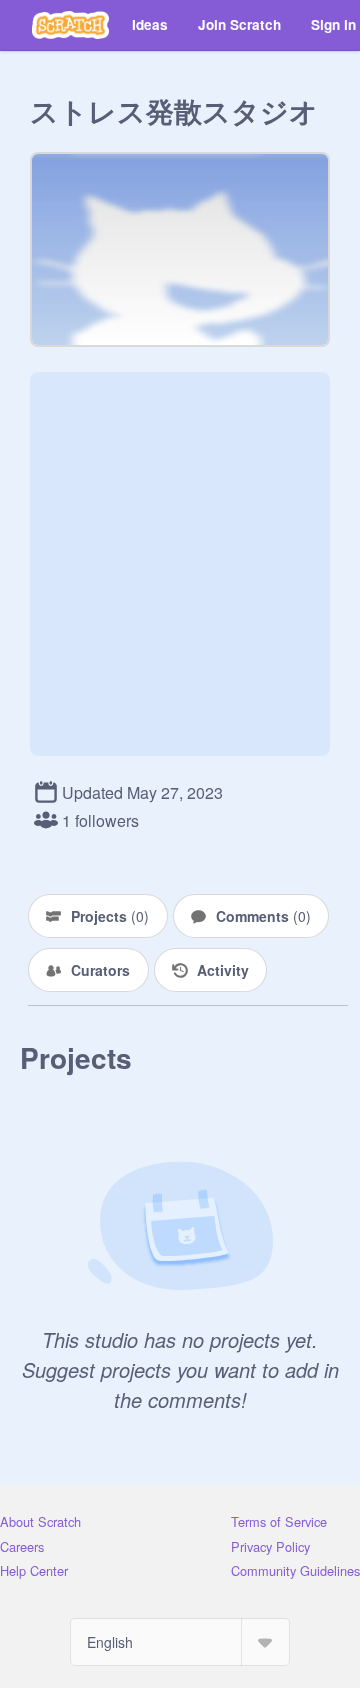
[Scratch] (70, 25)
